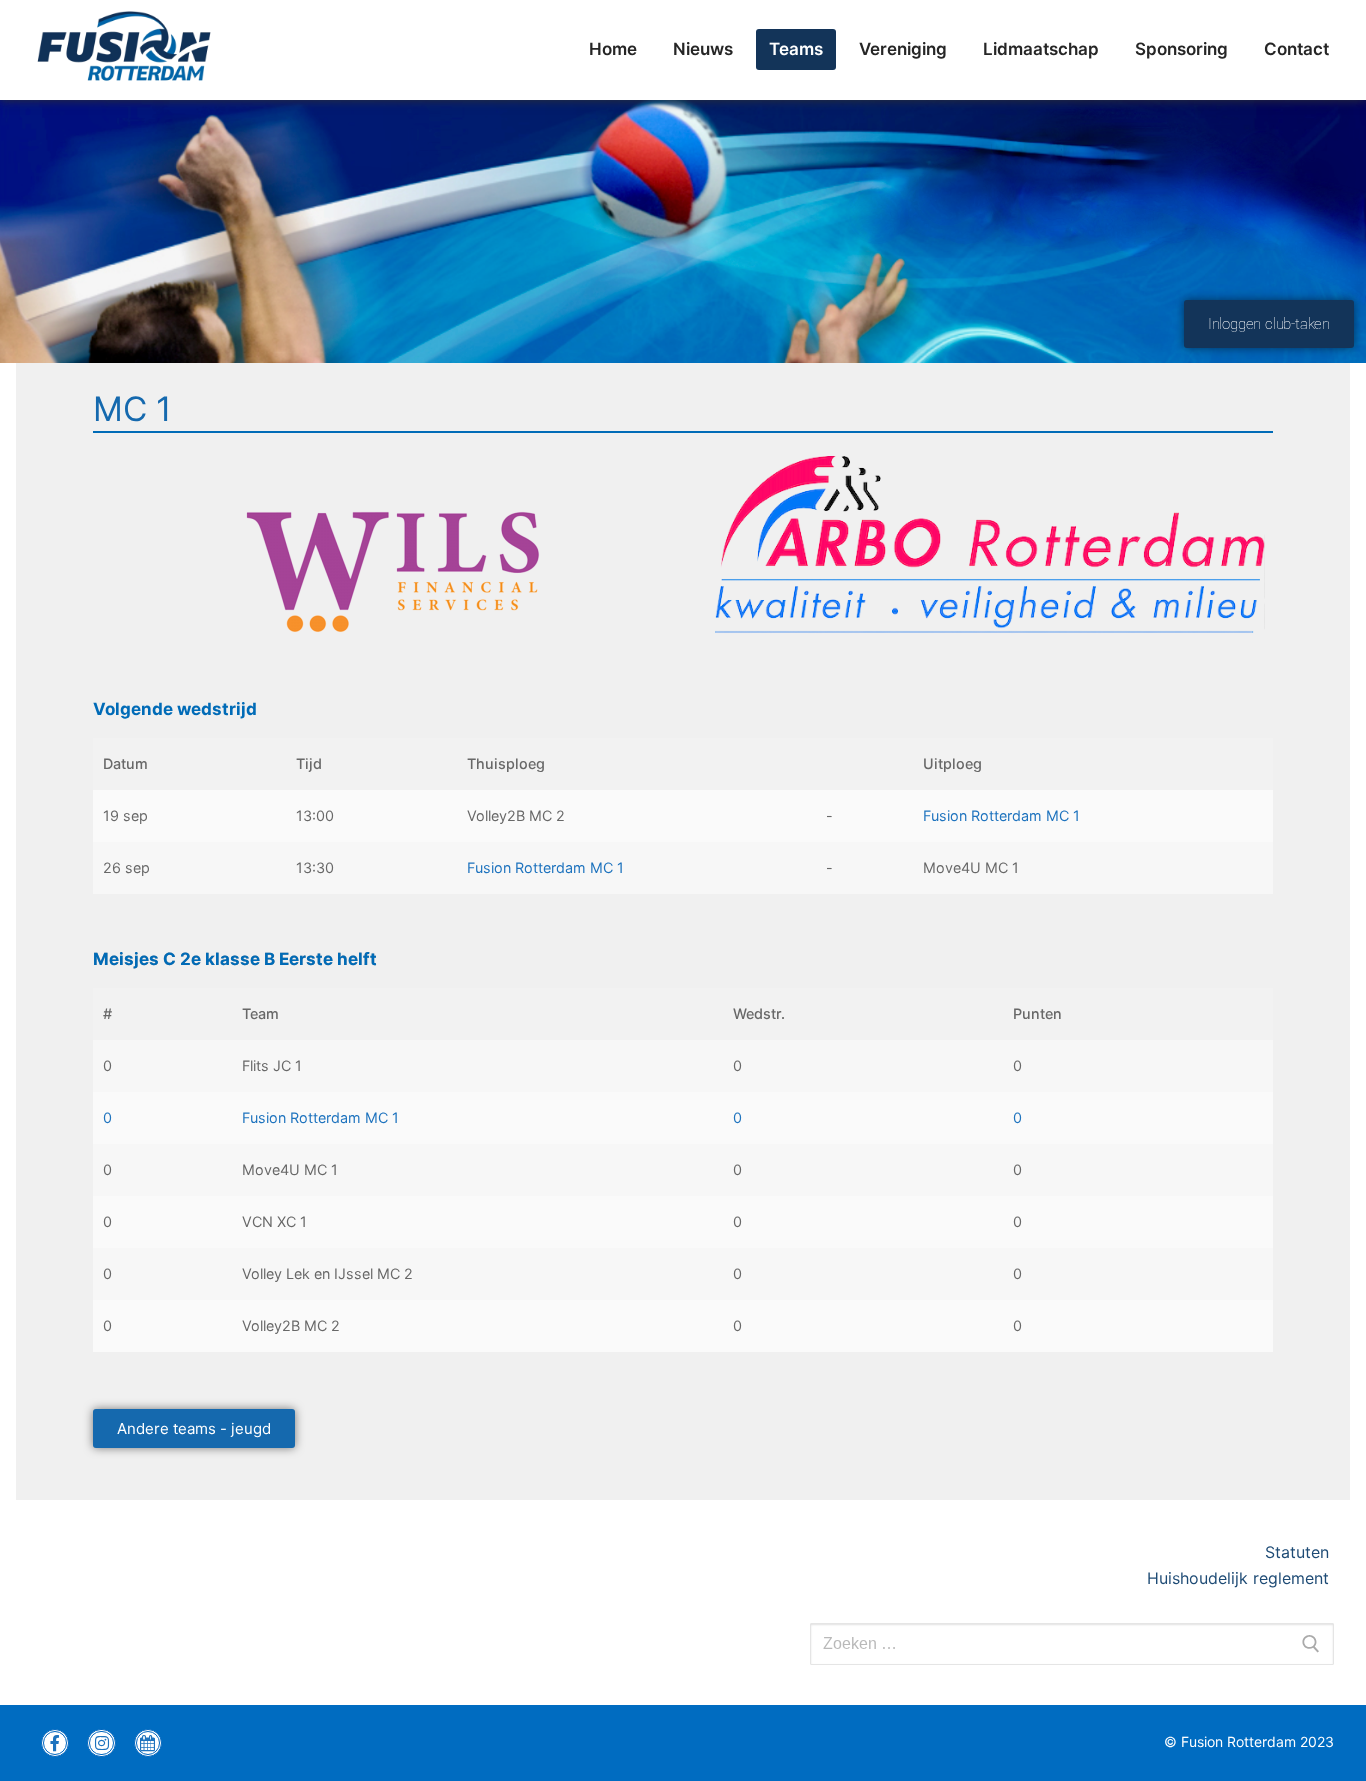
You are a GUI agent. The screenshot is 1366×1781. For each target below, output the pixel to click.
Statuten (1299, 1552)
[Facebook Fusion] (55, 1743)
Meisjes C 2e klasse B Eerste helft (235, 959)
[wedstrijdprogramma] (148, 1743)
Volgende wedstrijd (175, 709)
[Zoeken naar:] (1072, 1644)
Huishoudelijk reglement (1240, 1578)
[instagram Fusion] (101, 1743)
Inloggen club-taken (1269, 324)
